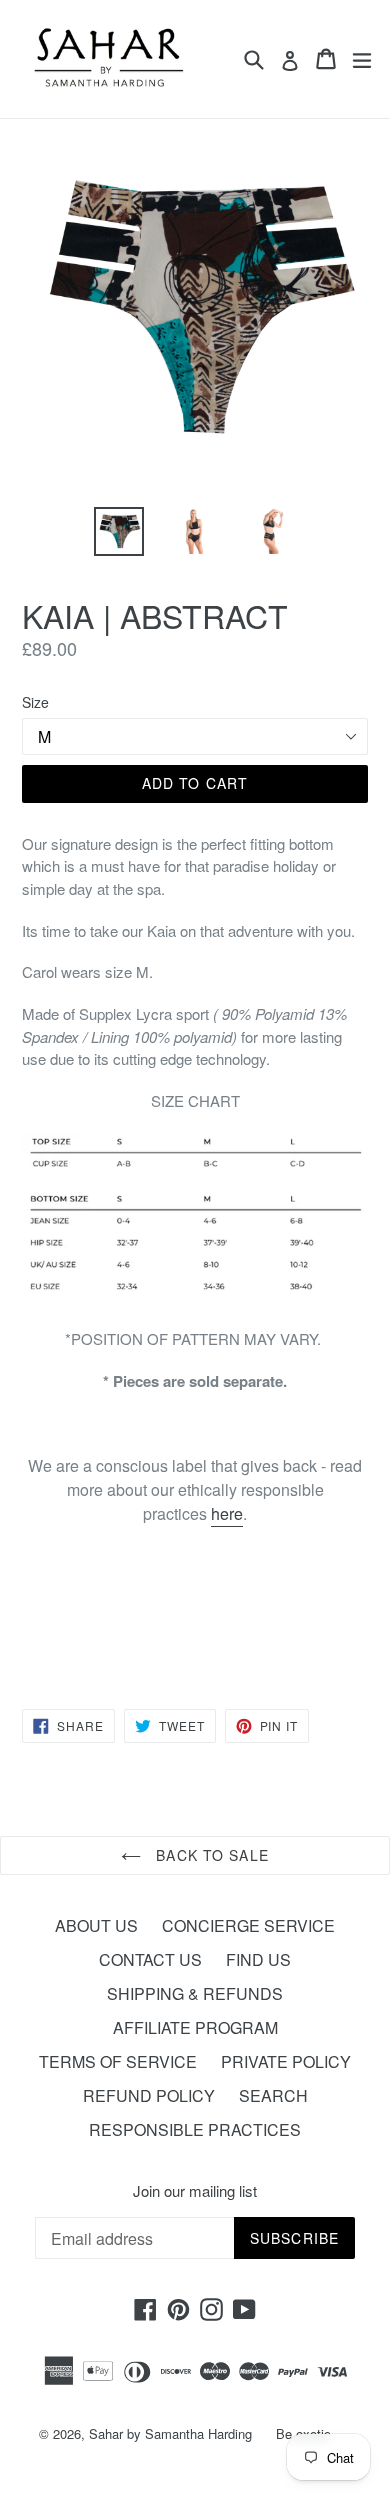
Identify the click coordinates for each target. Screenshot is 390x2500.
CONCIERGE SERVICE (248, 1925)
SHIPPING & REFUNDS (195, 1993)
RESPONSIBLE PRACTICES (195, 2129)
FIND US (258, 1959)
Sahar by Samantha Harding (170, 2433)
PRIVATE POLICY (286, 2061)
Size (35, 702)
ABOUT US (96, 1925)
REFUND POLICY (149, 2095)
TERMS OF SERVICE (118, 2061)
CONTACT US (150, 1959)
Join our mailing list (195, 2191)
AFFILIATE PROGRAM (195, 2027)
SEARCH (273, 2095)
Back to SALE (210, 1855)
